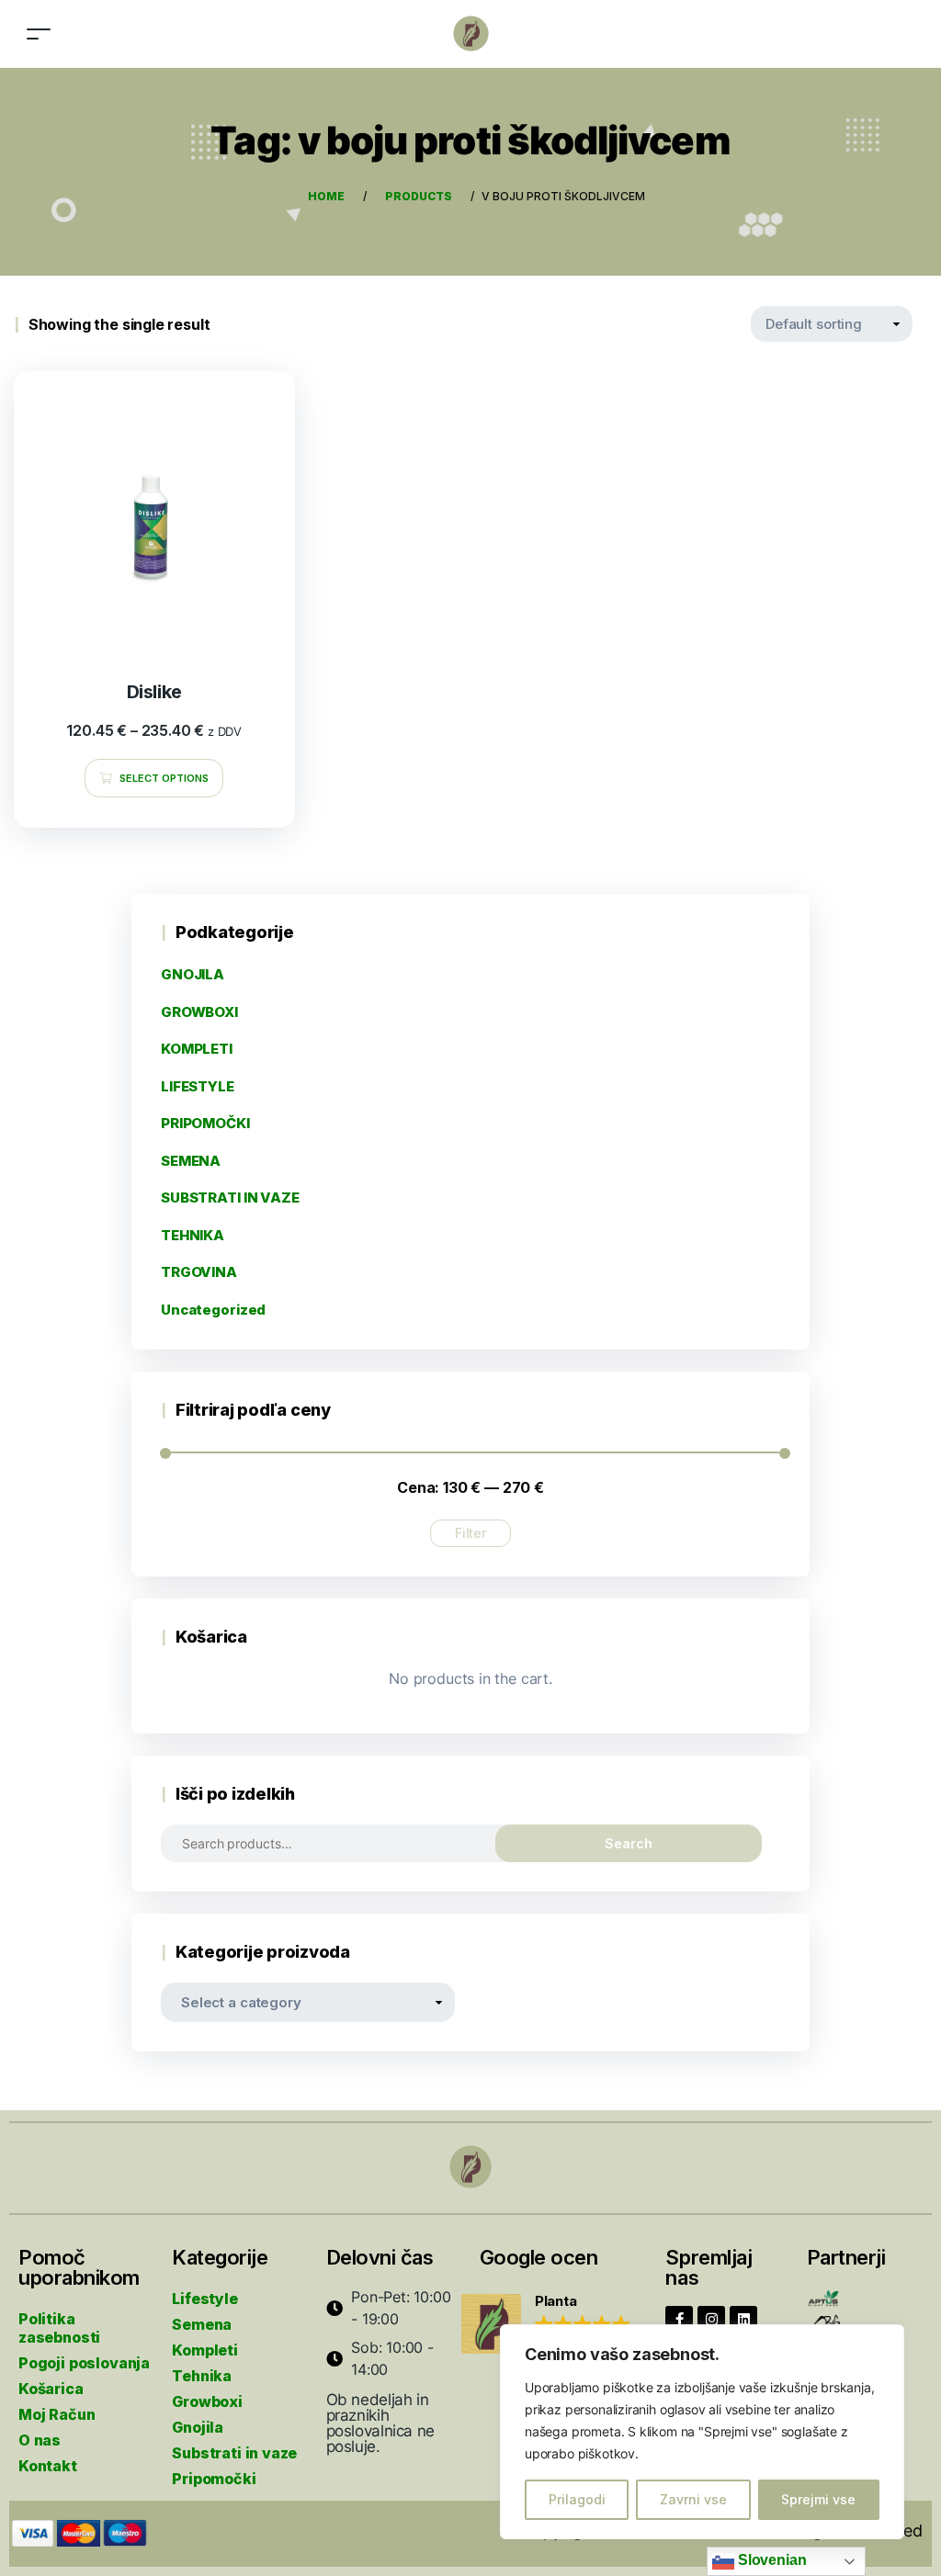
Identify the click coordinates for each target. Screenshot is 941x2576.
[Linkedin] (743, 2320)
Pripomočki (214, 2479)
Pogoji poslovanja (84, 2363)
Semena (202, 2324)
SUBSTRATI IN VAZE (230, 1198)
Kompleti (205, 2350)
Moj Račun (57, 2414)
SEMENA (191, 1161)
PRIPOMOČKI (205, 1123)
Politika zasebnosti (59, 2328)
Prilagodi (577, 2499)
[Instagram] (711, 2320)
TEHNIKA (193, 1235)
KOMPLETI (197, 1049)
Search (629, 1843)
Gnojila (198, 2427)
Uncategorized (213, 1310)
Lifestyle (204, 2299)
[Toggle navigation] (39, 34)
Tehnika (202, 2376)
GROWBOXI (199, 1012)
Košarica (51, 2389)
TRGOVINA (199, 1272)
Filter (471, 1533)
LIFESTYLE (198, 1086)
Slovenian (770, 2560)
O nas (40, 2440)
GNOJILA (193, 974)
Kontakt (48, 2466)
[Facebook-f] (679, 2320)
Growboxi (207, 2401)
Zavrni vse (693, 2499)
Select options (164, 778)
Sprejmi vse (818, 2499)
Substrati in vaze (234, 2453)
